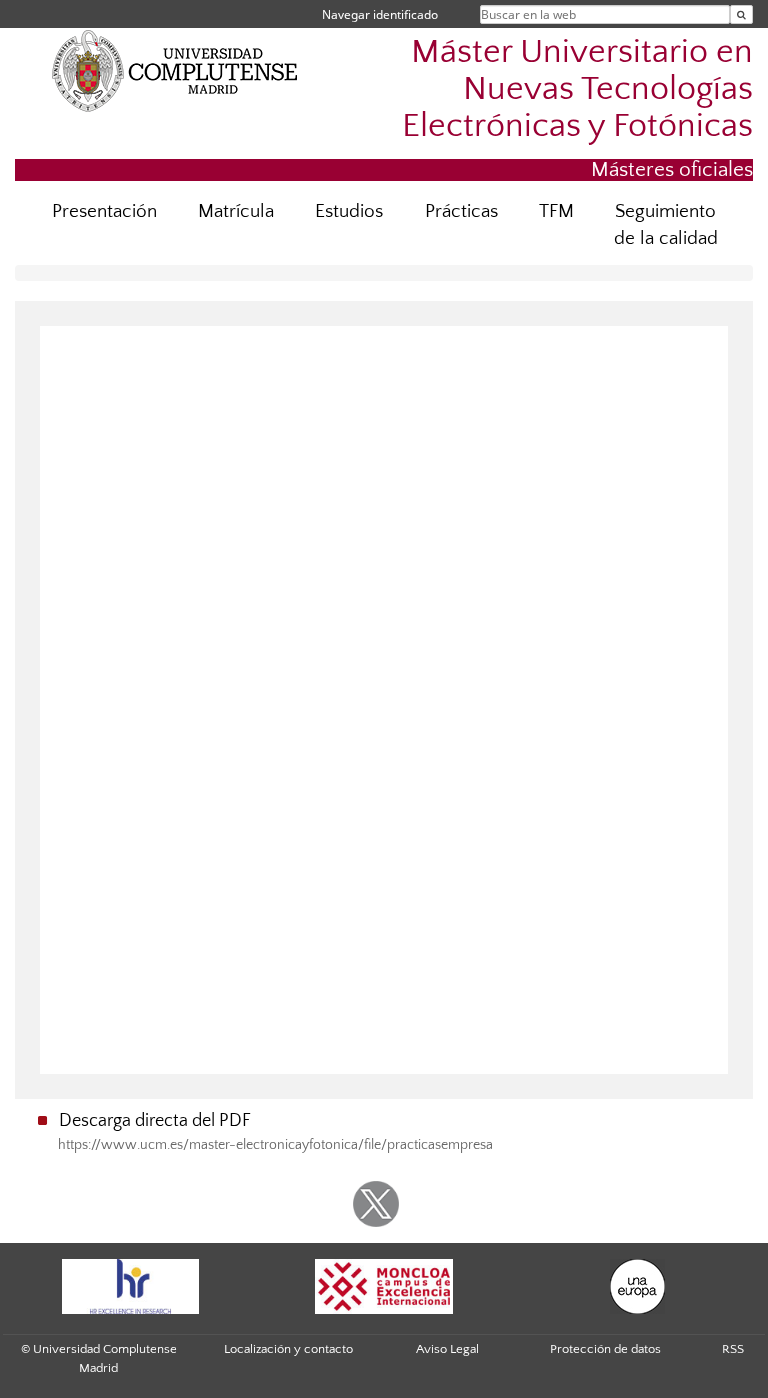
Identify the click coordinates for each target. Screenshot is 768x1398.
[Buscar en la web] (741, 14)
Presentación (104, 211)
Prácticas (461, 211)
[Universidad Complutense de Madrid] (175, 70)
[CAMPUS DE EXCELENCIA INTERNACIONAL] (384, 1286)
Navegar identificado (380, 14)
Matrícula (236, 211)
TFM (556, 211)
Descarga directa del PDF (155, 1121)
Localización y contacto (288, 1349)
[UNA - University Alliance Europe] (638, 1286)
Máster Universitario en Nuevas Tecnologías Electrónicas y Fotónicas (577, 89)
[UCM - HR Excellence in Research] (130, 1286)
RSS (733, 1349)
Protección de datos (605, 1349)
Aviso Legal (447, 1349)
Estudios (349, 211)
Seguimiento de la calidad (666, 225)
